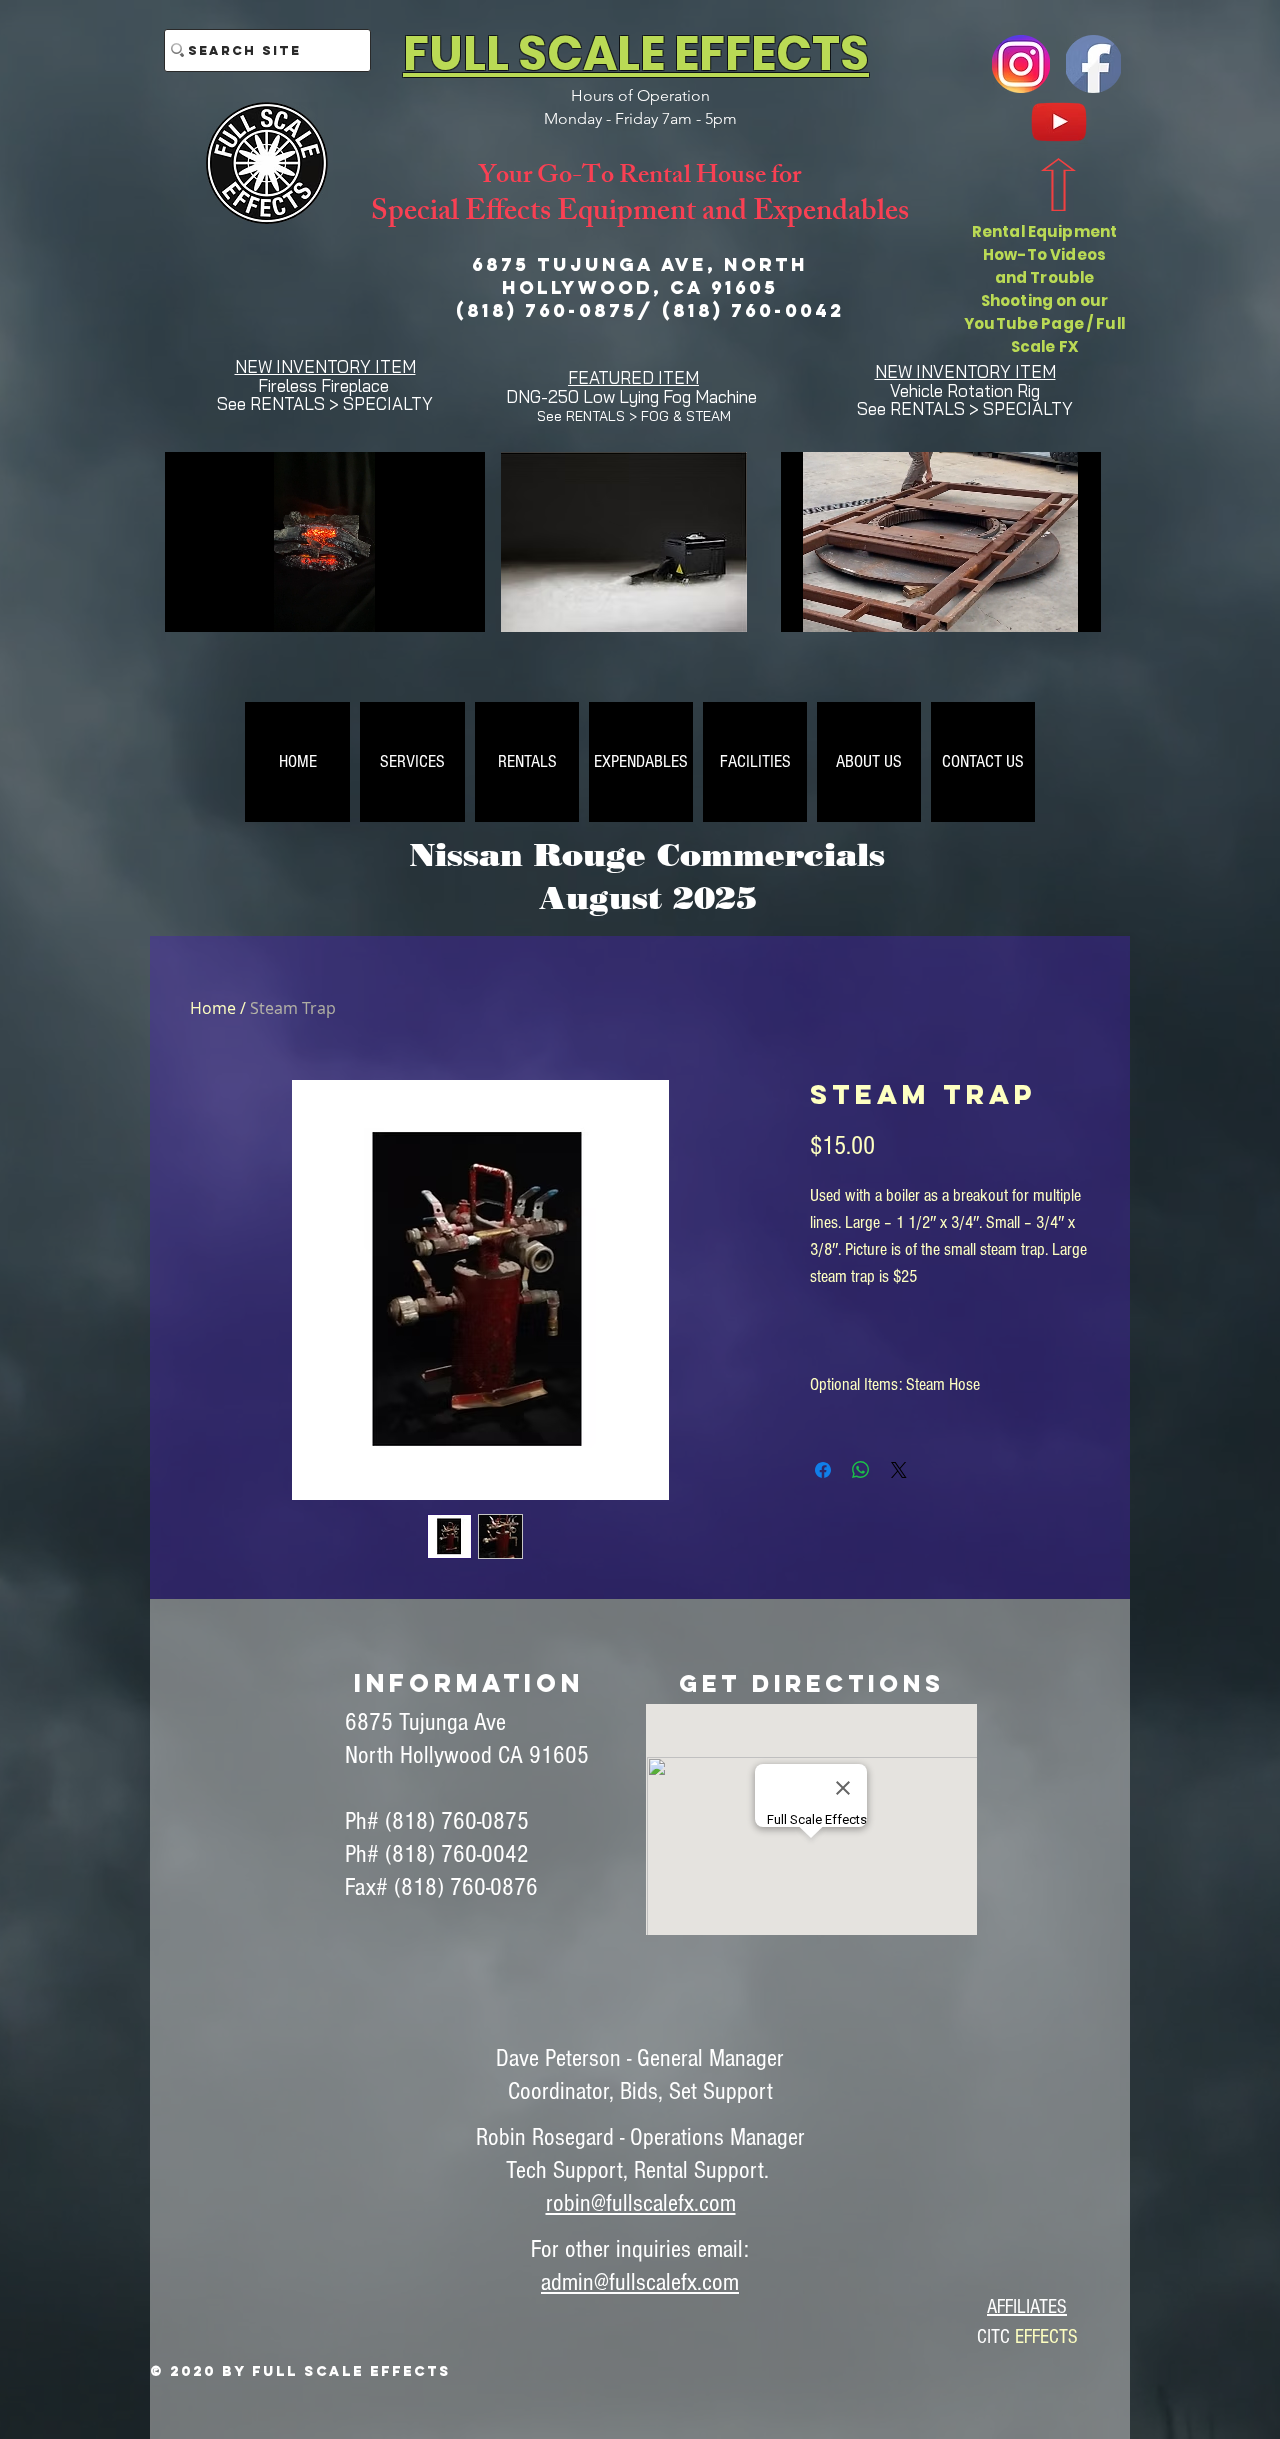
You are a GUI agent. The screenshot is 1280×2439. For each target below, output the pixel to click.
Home (213, 1008)
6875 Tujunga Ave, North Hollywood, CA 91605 (640, 276)
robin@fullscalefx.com (641, 2203)
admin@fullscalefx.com (640, 2282)
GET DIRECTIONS (812, 1683)
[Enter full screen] (458, 605)
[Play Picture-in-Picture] (424, 605)
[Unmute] (225, 605)
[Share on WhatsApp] (861, 1470)
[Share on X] (899, 1470)
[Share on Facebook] (823, 1470)
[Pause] (191, 605)
